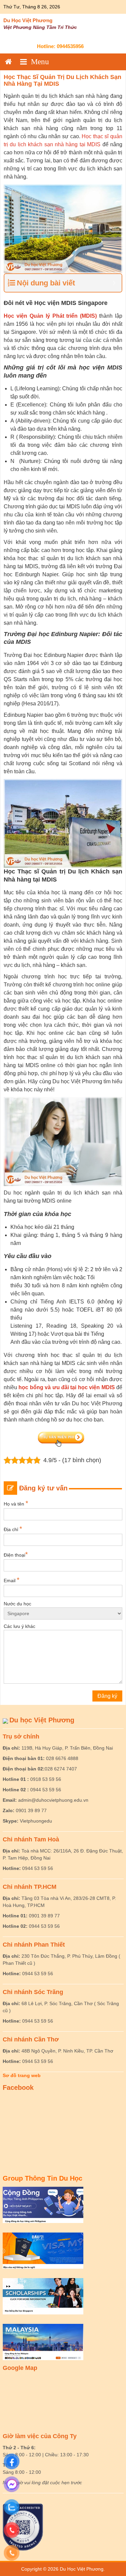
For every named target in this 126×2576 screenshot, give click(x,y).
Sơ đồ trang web (22, 2075)
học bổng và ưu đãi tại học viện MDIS (67, 1387)
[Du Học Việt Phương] (8, 62)
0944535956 (70, 46)
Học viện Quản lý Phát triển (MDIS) (50, 316)
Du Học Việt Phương (28, 20)
